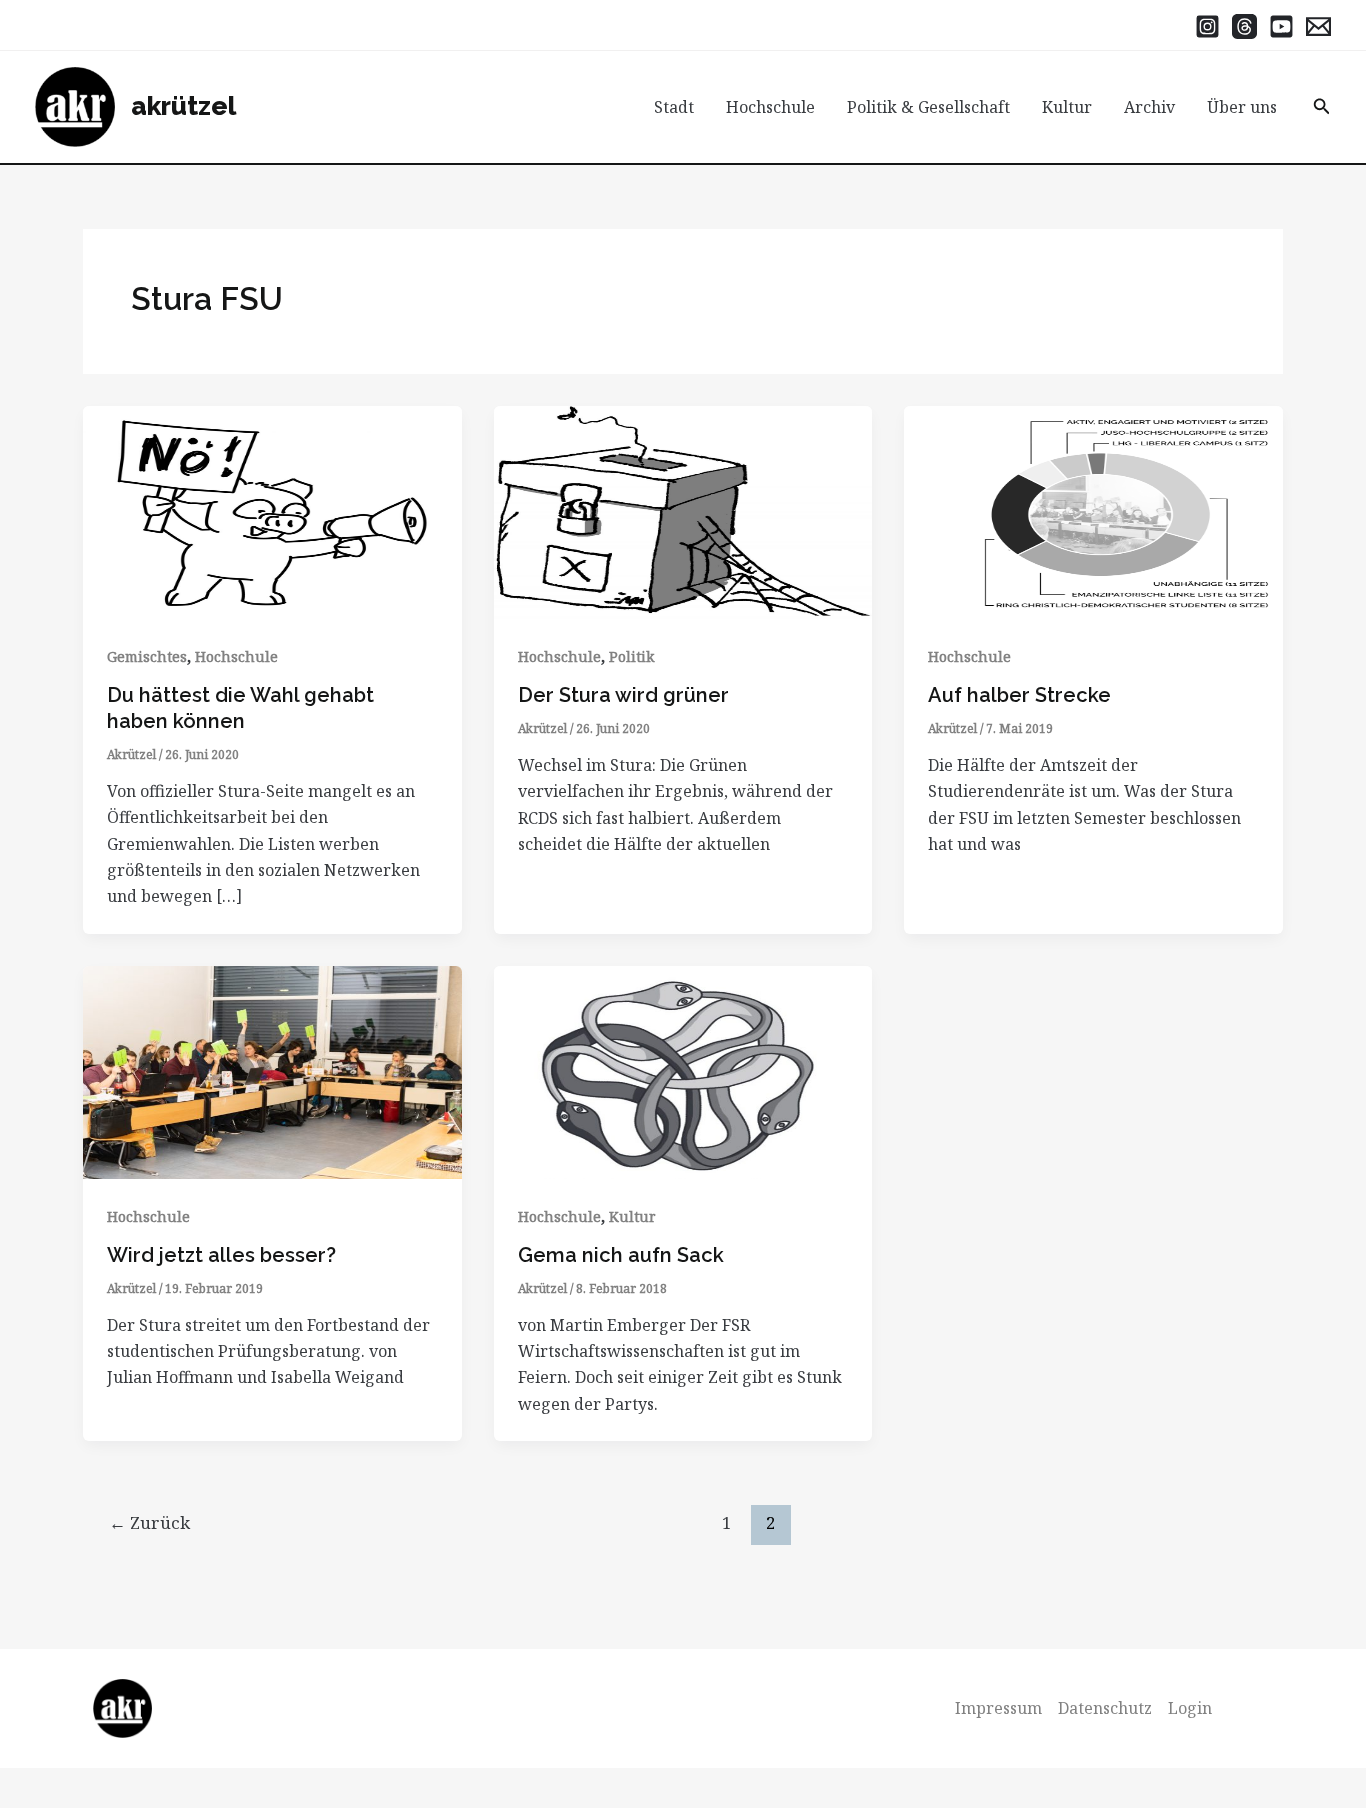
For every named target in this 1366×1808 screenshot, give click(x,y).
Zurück (149, 1522)
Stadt (674, 107)
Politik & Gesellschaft (928, 107)
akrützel (183, 106)
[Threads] (1244, 26)
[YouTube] (1281, 26)
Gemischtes (147, 656)
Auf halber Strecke (1019, 695)
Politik (631, 656)
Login (1190, 1708)
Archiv (1149, 107)
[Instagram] (1207, 26)
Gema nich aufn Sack (621, 1255)
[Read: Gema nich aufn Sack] (683, 1070)
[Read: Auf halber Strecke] (1093, 511)
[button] (1322, 107)
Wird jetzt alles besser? (221, 1255)
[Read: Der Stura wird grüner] (683, 511)
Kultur (1067, 107)
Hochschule (770, 107)
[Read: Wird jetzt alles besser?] (272, 1070)
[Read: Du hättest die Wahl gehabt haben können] (272, 511)
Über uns (1242, 107)
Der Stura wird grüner (623, 695)
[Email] (1318, 26)
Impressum (998, 1708)
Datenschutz (1105, 1708)
